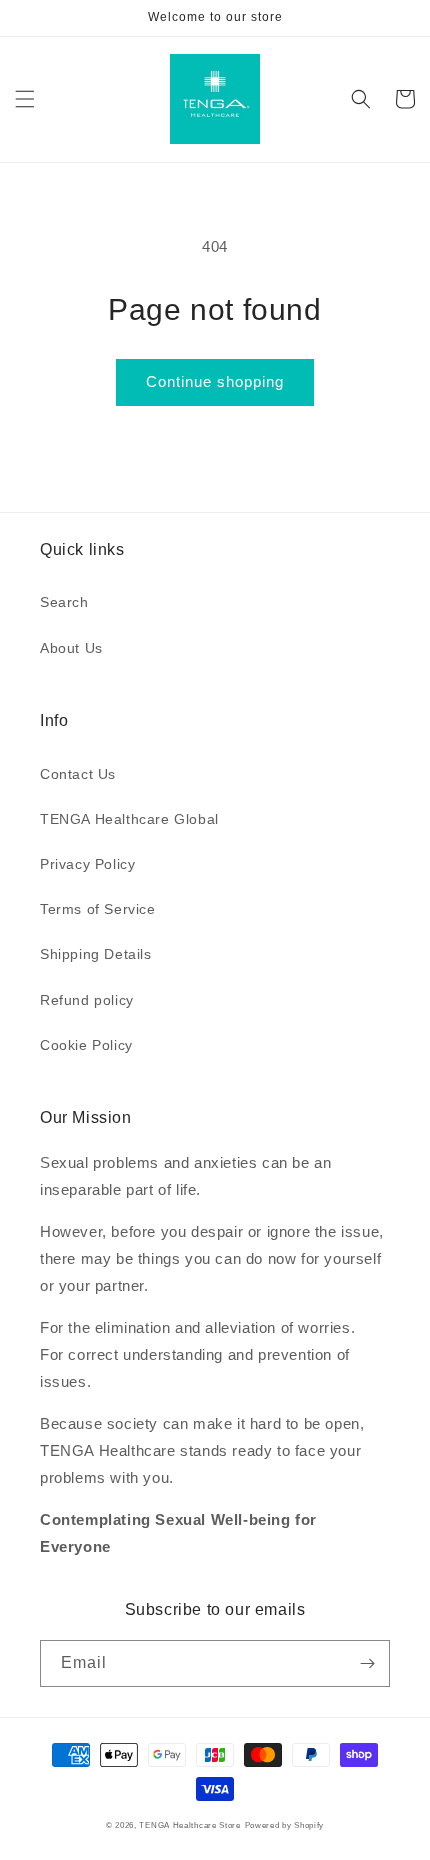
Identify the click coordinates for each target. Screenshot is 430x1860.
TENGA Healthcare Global (129, 819)
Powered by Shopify (285, 1825)
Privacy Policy (87, 864)
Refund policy (87, 1000)
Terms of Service (98, 909)
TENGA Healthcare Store (189, 1825)
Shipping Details (96, 954)
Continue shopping (215, 381)
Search (64, 602)
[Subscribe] (367, 1663)
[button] (25, 99)
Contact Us (78, 774)
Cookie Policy (86, 1045)
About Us (71, 648)
